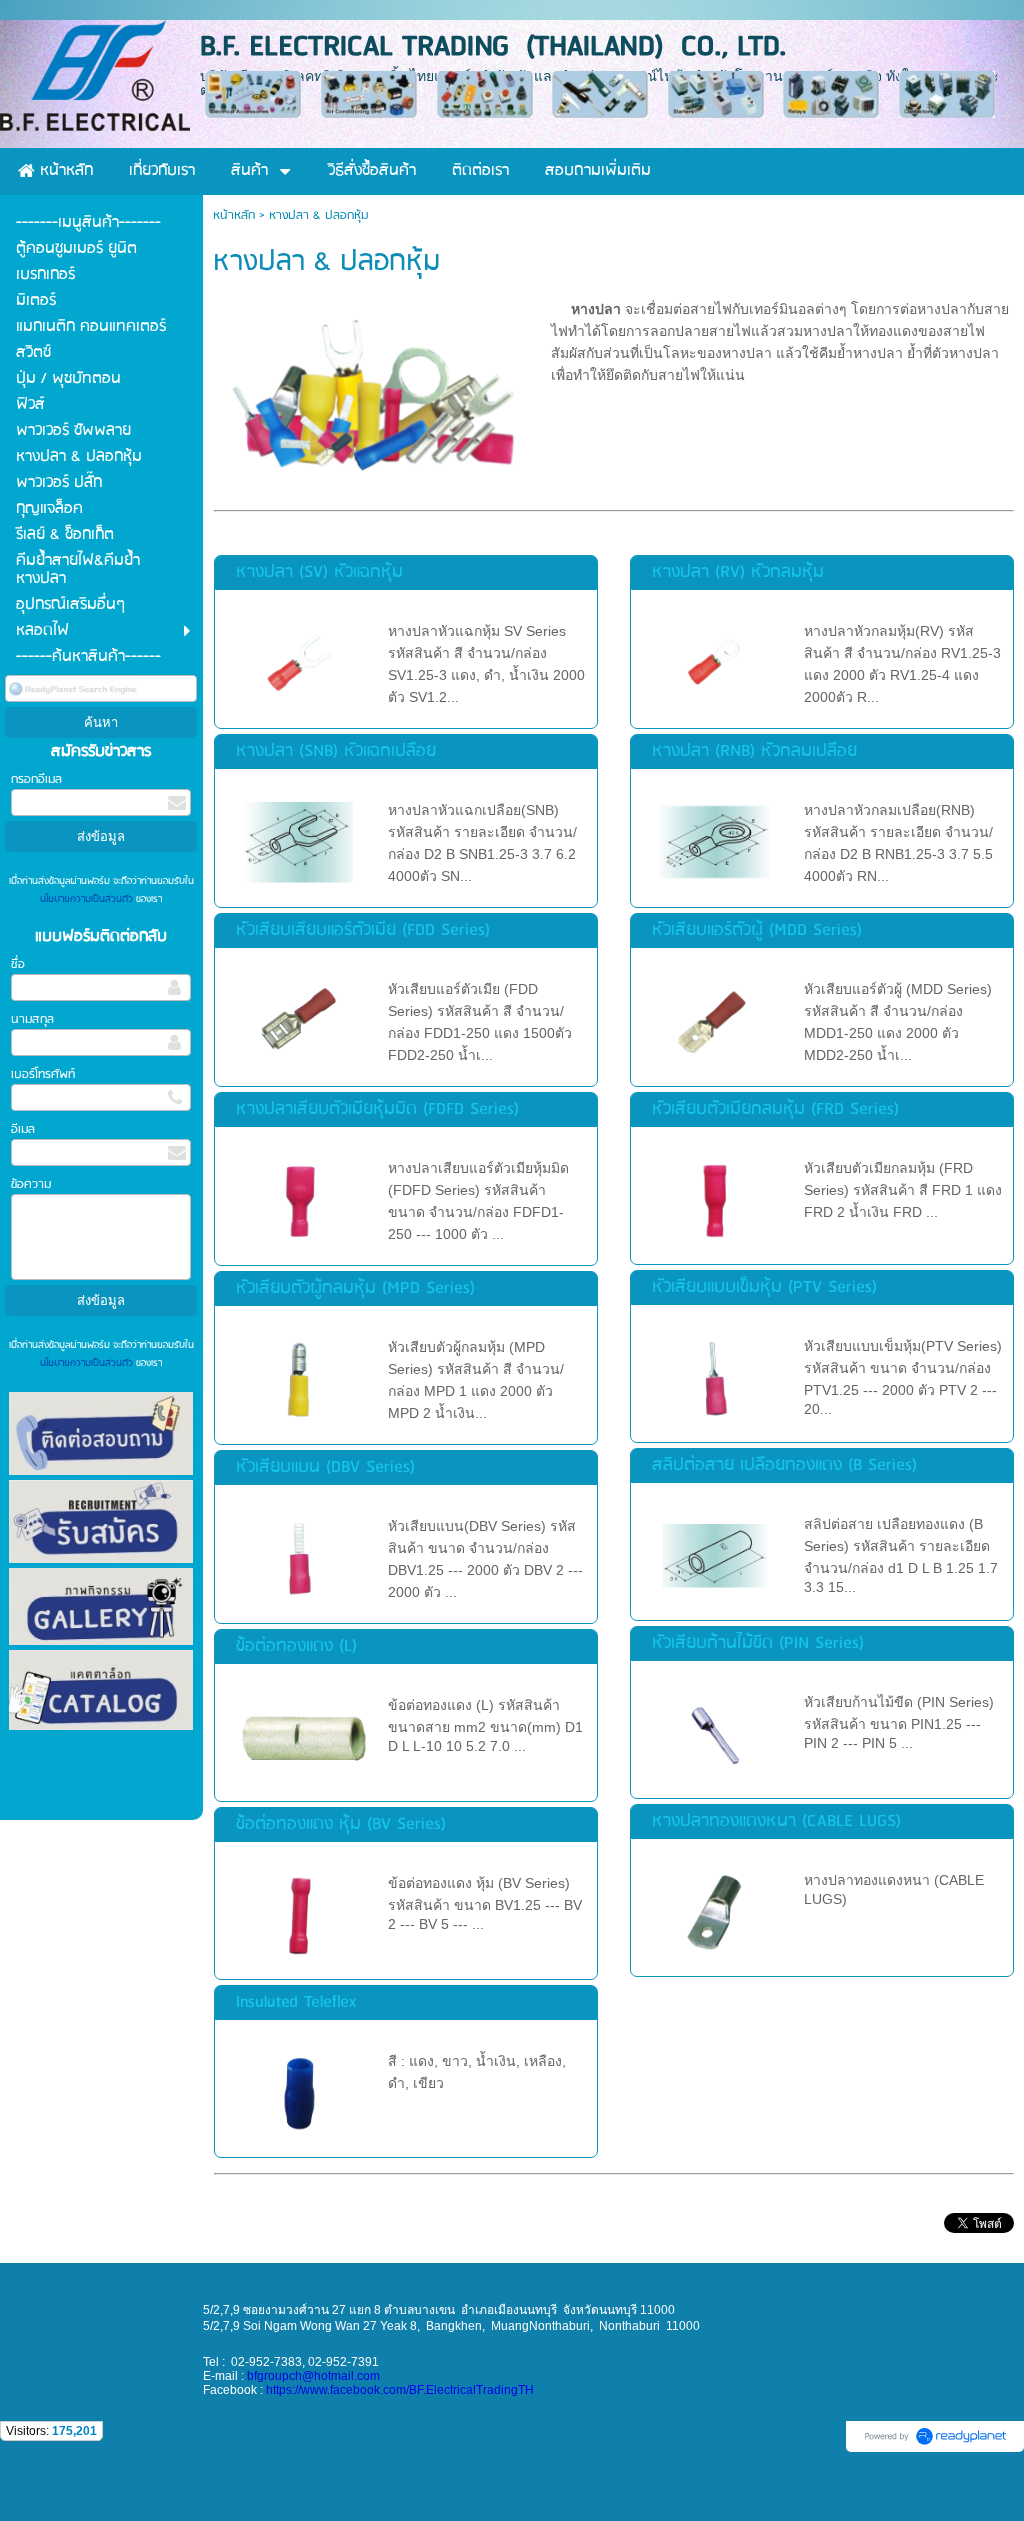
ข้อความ (31, 1184)
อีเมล (23, 1129)
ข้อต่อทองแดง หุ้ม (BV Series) (341, 1824)
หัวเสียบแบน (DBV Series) (325, 1467)
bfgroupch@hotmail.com (313, 2376)
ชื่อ (18, 964)
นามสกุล (32, 1019)
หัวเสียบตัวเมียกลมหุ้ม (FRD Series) (775, 1109)
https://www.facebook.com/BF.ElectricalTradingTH (400, 2390)
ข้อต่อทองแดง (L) (296, 1646)
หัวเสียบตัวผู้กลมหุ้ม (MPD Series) (355, 1288)
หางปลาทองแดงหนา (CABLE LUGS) (776, 1821)
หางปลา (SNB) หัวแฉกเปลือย (336, 751)
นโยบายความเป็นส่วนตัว (88, 899)
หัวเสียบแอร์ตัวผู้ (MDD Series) (757, 930)
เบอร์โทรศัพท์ (43, 1074)
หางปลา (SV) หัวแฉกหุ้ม (319, 572)
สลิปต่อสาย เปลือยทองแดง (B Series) (784, 1465)
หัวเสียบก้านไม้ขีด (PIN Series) (758, 1643)
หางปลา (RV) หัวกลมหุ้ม (738, 572)
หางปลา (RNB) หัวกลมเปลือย (754, 751)
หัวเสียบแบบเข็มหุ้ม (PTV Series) (764, 1287)
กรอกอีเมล (36, 779)
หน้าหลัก (234, 215)
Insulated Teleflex (296, 2002)
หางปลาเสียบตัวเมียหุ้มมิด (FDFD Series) (377, 1109)
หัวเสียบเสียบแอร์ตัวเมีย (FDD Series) (363, 930)
